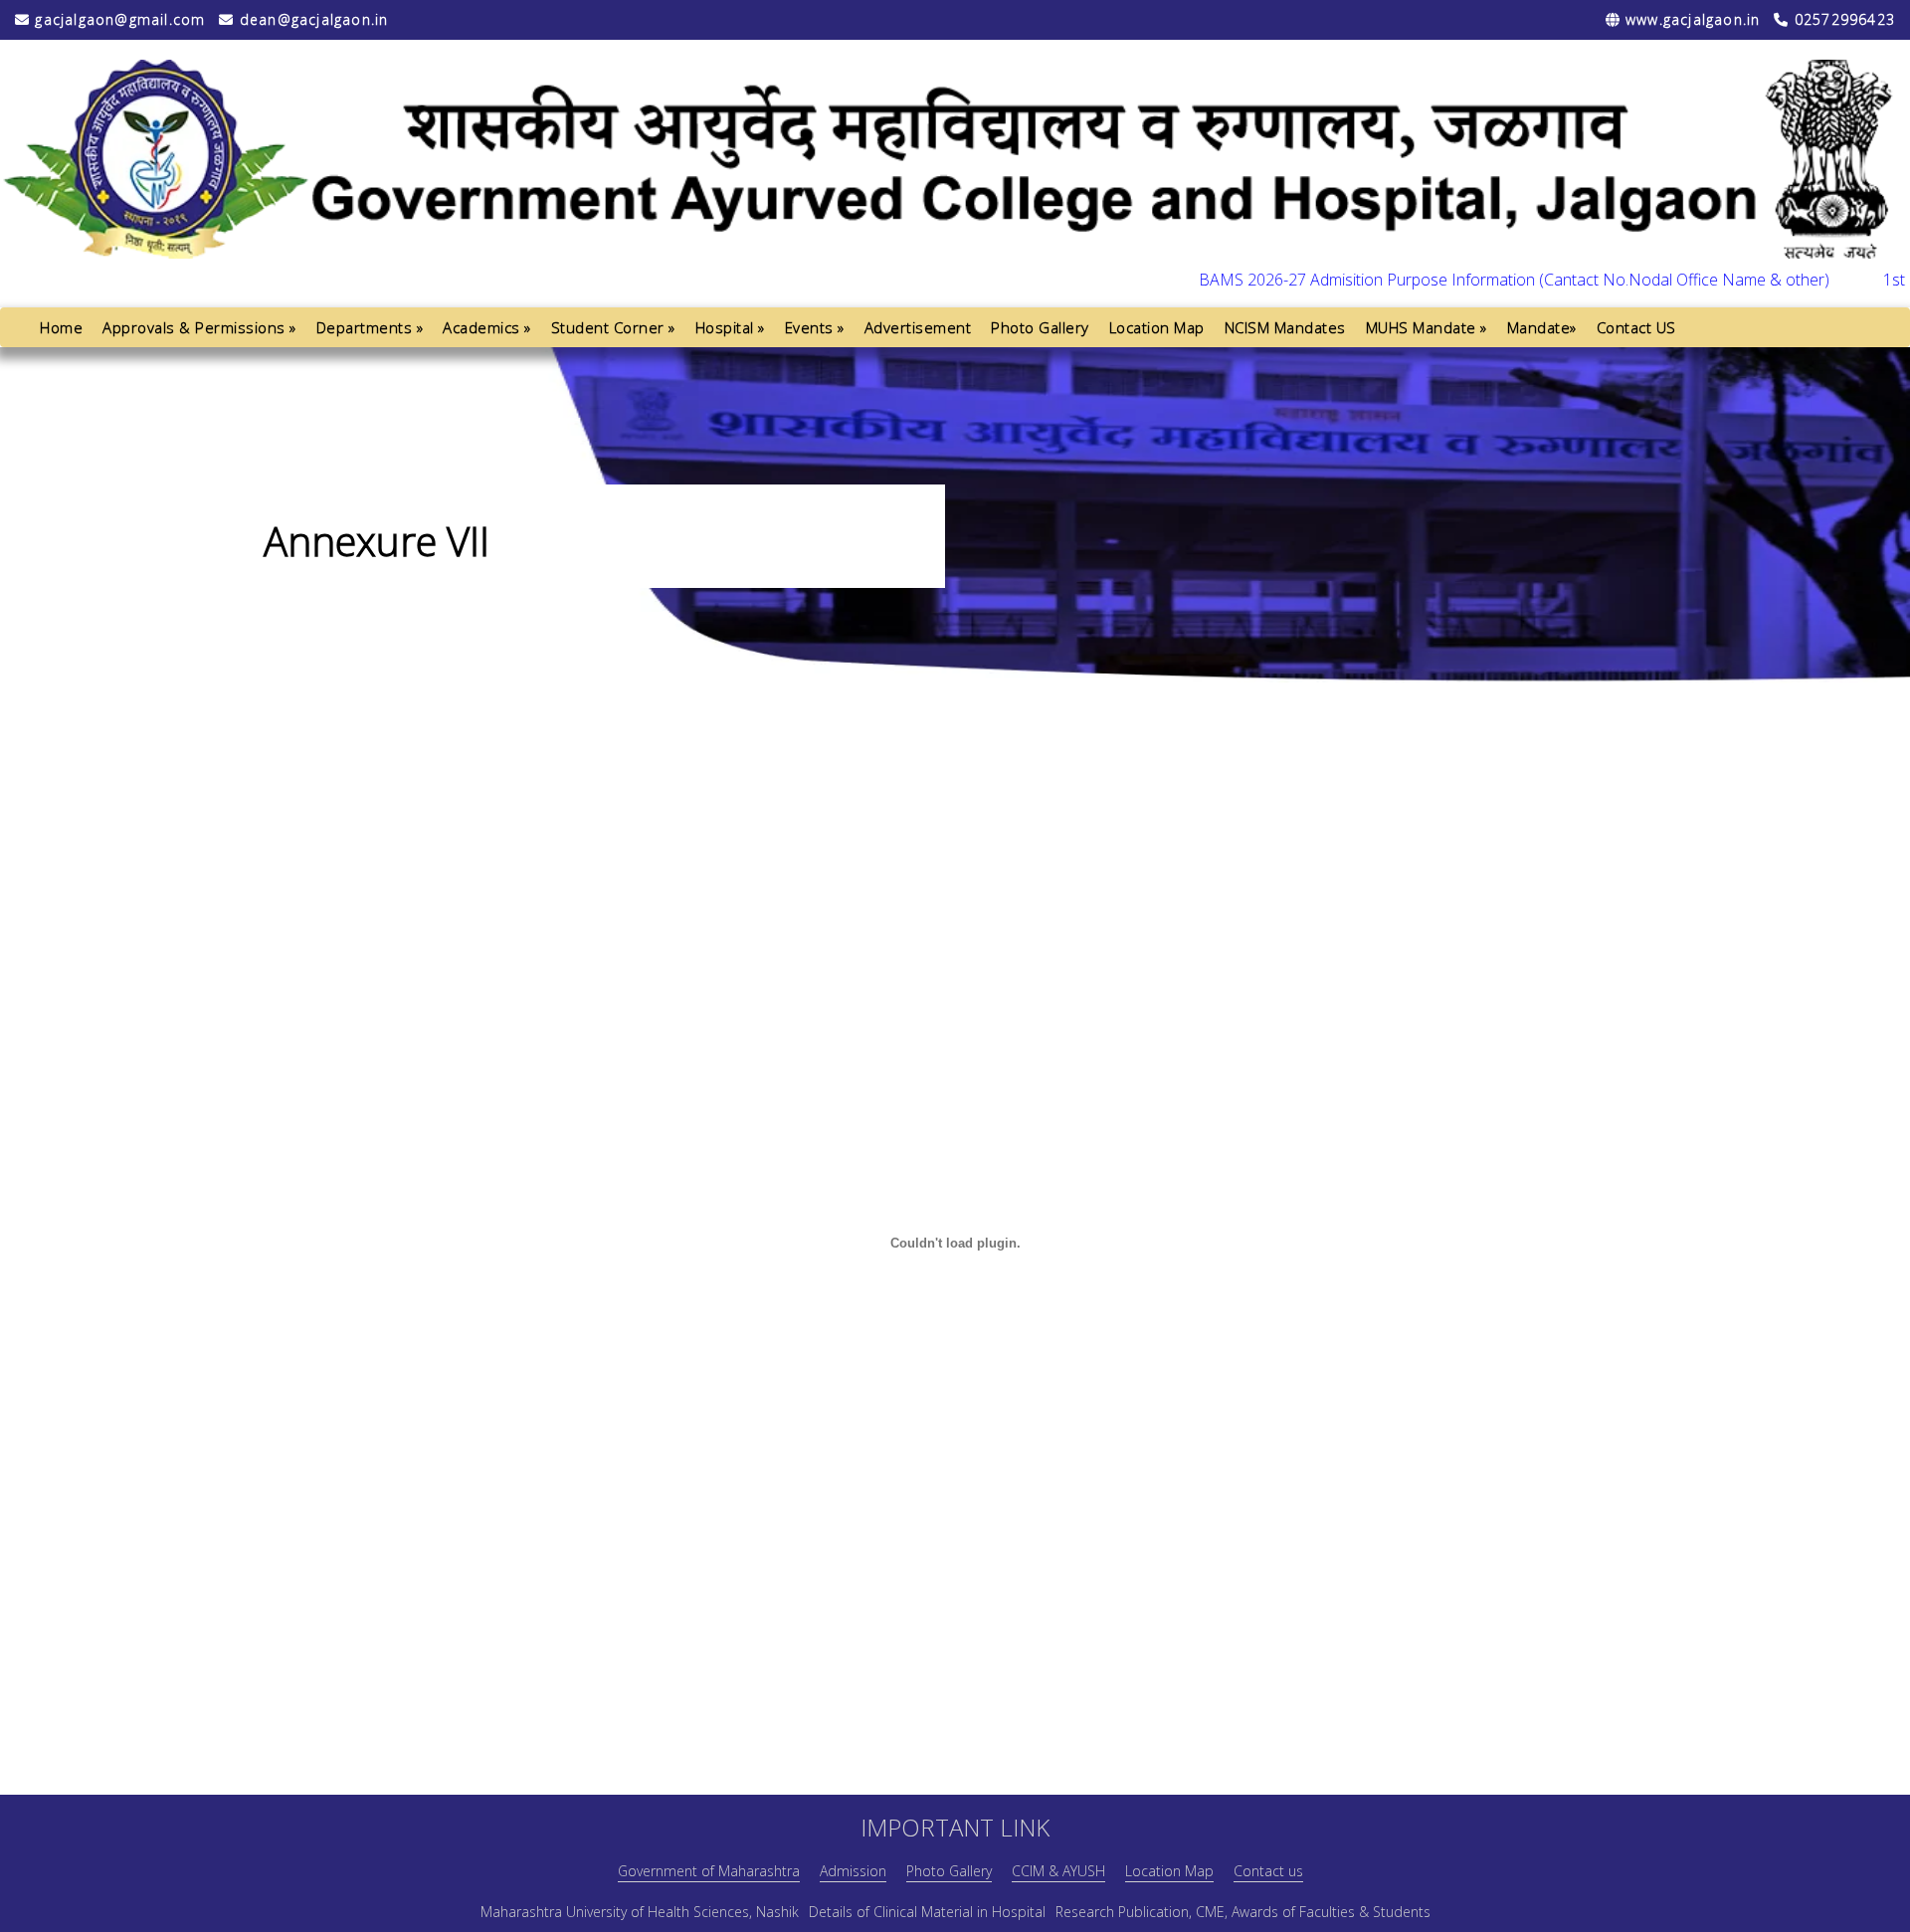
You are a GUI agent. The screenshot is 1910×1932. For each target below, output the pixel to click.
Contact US (1636, 327)
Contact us (1268, 1871)
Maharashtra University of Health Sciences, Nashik (640, 1912)
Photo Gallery (1040, 327)
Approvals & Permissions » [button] (199, 327)
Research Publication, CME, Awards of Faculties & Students (1243, 1912)
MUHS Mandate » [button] (1427, 327)
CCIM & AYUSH (1058, 1871)
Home (61, 327)
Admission (853, 1871)
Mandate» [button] (1542, 327)
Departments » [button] (370, 327)
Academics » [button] (487, 327)
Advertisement (918, 327)
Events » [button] (815, 327)
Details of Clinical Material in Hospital (927, 1912)
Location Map (1157, 327)
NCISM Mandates (1285, 327)
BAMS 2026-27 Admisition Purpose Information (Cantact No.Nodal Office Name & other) (1467, 280)
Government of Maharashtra (709, 1871)
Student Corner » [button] (613, 327)
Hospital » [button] (730, 327)
